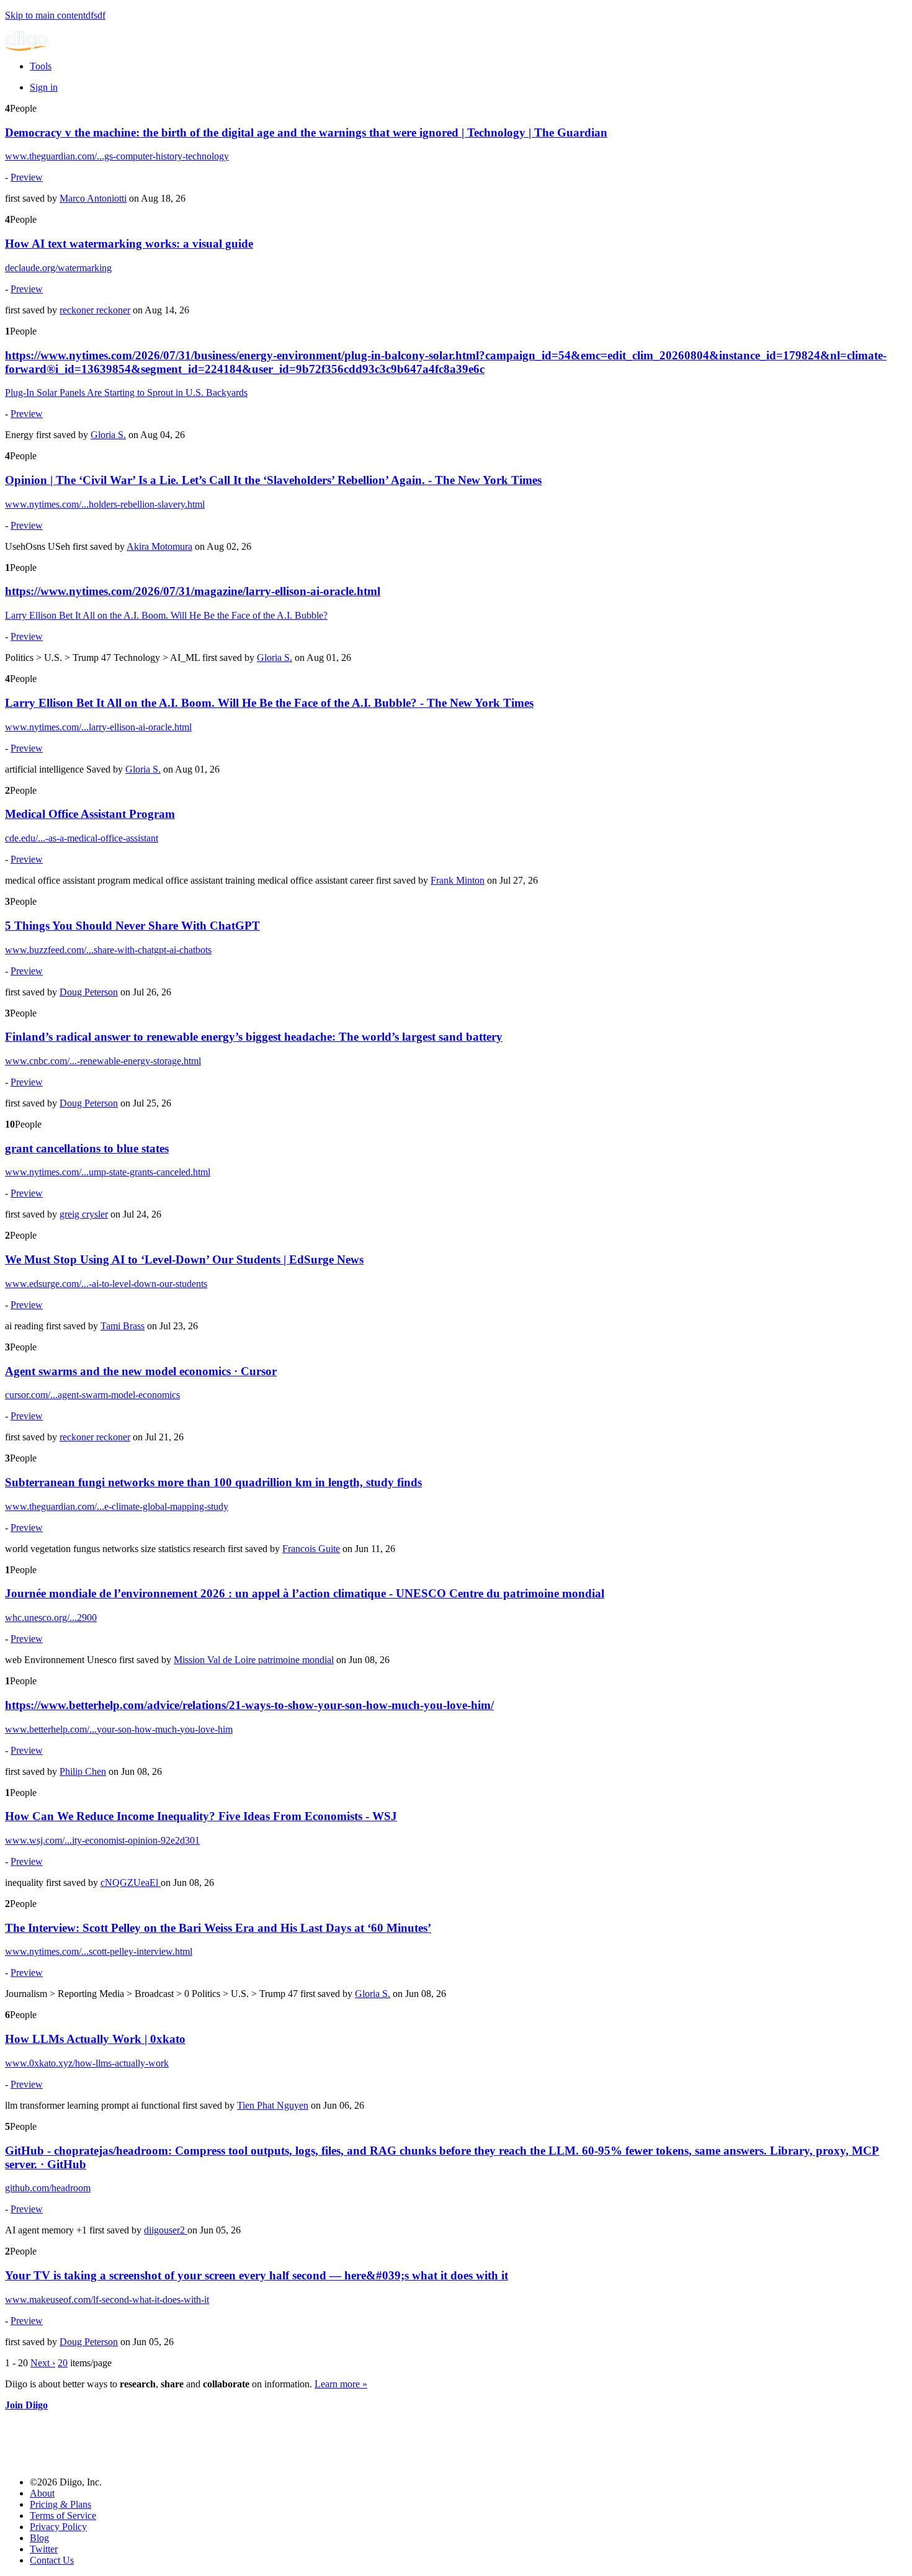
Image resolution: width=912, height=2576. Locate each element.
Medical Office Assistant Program (90, 814)
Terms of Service (63, 2515)
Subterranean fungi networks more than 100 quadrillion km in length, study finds (213, 1482)
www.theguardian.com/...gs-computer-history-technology (117, 156)
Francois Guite (311, 1549)
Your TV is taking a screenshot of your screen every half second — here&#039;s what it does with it (257, 2275)
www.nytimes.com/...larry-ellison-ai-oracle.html (98, 727)
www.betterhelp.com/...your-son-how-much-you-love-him (119, 1729)
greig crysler (84, 1214)
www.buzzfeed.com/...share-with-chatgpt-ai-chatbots (108, 950)
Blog (39, 2538)
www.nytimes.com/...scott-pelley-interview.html (99, 1951)
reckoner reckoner (95, 310)
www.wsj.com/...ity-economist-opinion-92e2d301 (102, 1840)
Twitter (44, 2549)
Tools (41, 66)
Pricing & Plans (60, 2504)
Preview (27, 177)
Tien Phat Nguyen (273, 2105)
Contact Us (52, 2560)
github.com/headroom (48, 2188)
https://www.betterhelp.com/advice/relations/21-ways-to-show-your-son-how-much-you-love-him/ (249, 1705)
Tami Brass (123, 1326)
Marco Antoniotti (93, 198)
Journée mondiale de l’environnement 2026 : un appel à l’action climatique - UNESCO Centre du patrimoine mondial (305, 1593)
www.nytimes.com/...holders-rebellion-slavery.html (105, 504)
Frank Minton (458, 880)
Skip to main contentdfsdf (55, 15)
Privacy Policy (58, 2527)
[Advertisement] (231, 2439)
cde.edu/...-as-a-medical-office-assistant (82, 838)
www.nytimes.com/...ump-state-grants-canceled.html (108, 1172)
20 (63, 2363)
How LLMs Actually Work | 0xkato (95, 2039)
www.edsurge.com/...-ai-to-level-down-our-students (106, 1284)
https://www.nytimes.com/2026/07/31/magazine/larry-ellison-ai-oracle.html (193, 591)
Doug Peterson (89, 992)
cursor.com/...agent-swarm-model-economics (92, 1395)
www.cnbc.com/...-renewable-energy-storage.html (103, 1061)
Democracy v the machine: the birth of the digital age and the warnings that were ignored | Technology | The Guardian (306, 132)
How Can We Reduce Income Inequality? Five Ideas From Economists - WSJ (201, 1816)
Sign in (44, 87)
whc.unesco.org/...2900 (51, 1618)
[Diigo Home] (26, 47)
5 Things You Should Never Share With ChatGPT (132, 926)
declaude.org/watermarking (58, 268)
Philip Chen (83, 1771)
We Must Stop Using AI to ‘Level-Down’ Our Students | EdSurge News (184, 1259)
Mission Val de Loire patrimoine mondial (254, 1660)
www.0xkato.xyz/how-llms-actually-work (87, 2063)
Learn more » (341, 2384)
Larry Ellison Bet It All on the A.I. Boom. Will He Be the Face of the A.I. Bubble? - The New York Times (269, 703)
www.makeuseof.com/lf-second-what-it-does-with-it (107, 2300)
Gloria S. (108, 435)
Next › (43, 2363)
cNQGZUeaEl (131, 1883)
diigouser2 (166, 2230)
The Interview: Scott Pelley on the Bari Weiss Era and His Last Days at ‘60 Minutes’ (218, 1928)
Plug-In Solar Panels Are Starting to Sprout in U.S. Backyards (126, 393)
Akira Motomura (159, 546)
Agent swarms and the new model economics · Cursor (141, 1371)
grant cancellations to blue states (87, 1148)
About (42, 2493)
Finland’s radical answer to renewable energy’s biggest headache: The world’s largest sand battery (254, 1037)
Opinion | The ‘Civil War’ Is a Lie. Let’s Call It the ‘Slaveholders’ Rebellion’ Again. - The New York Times (273, 480)
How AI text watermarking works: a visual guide (129, 244)
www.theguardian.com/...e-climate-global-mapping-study (117, 1506)
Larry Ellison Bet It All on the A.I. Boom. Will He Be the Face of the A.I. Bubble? (166, 615)
